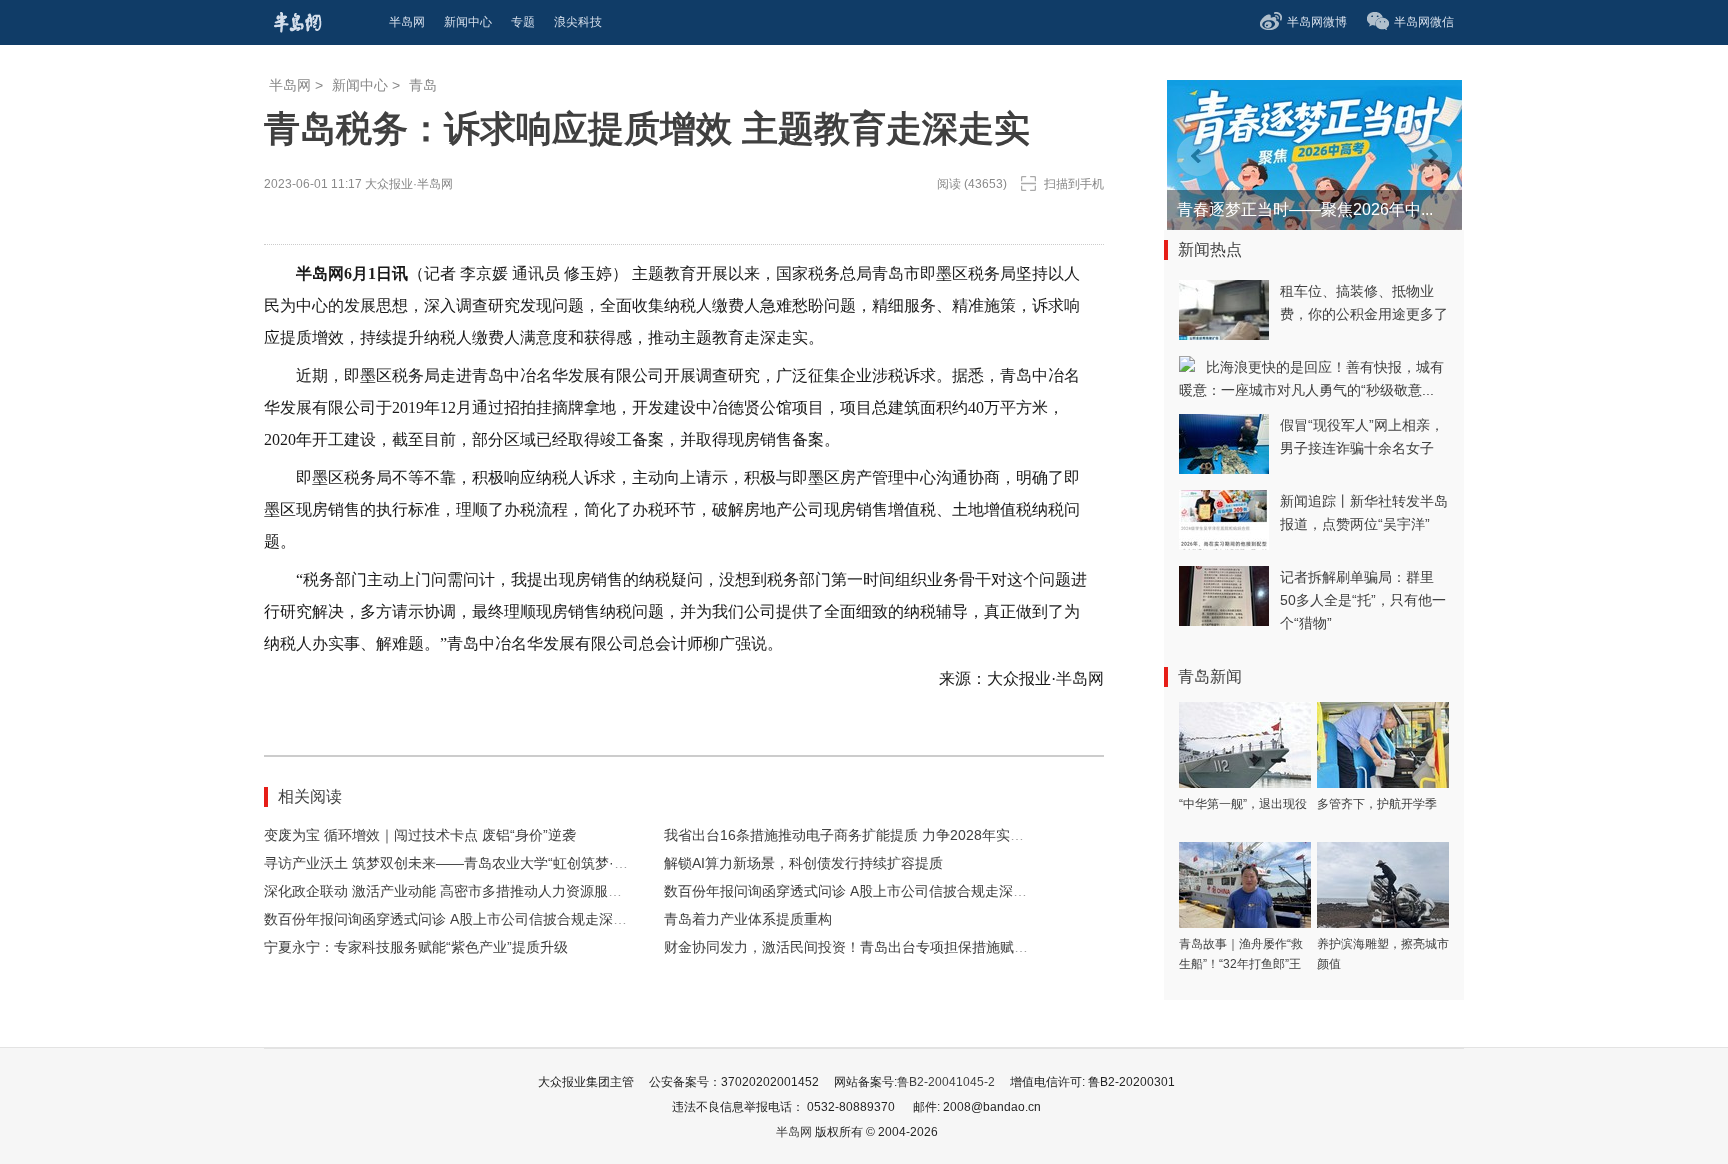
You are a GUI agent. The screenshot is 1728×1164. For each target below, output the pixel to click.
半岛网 (290, 85)
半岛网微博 (1317, 22)
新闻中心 (360, 85)
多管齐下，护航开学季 (1377, 804)
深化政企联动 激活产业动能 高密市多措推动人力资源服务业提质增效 (478, 891)
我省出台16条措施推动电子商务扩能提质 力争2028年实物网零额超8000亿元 (902, 835)
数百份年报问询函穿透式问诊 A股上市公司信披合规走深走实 (852, 891)
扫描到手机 (1074, 184)
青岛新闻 (1210, 676)
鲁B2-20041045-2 (946, 1082)
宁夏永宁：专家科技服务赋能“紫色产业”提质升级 (416, 947)
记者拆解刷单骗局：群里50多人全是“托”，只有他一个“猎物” (1363, 600)
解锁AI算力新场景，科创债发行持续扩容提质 (803, 863)
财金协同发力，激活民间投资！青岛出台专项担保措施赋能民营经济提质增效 (902, 947)
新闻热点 (1210, 249)
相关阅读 (310, 796)
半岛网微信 (1424, 22)
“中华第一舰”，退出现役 (1243, 804)
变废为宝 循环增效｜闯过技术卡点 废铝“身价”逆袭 (420, 835)
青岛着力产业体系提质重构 (748, 919)
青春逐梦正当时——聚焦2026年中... (1305, 209)
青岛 (423, 85)
